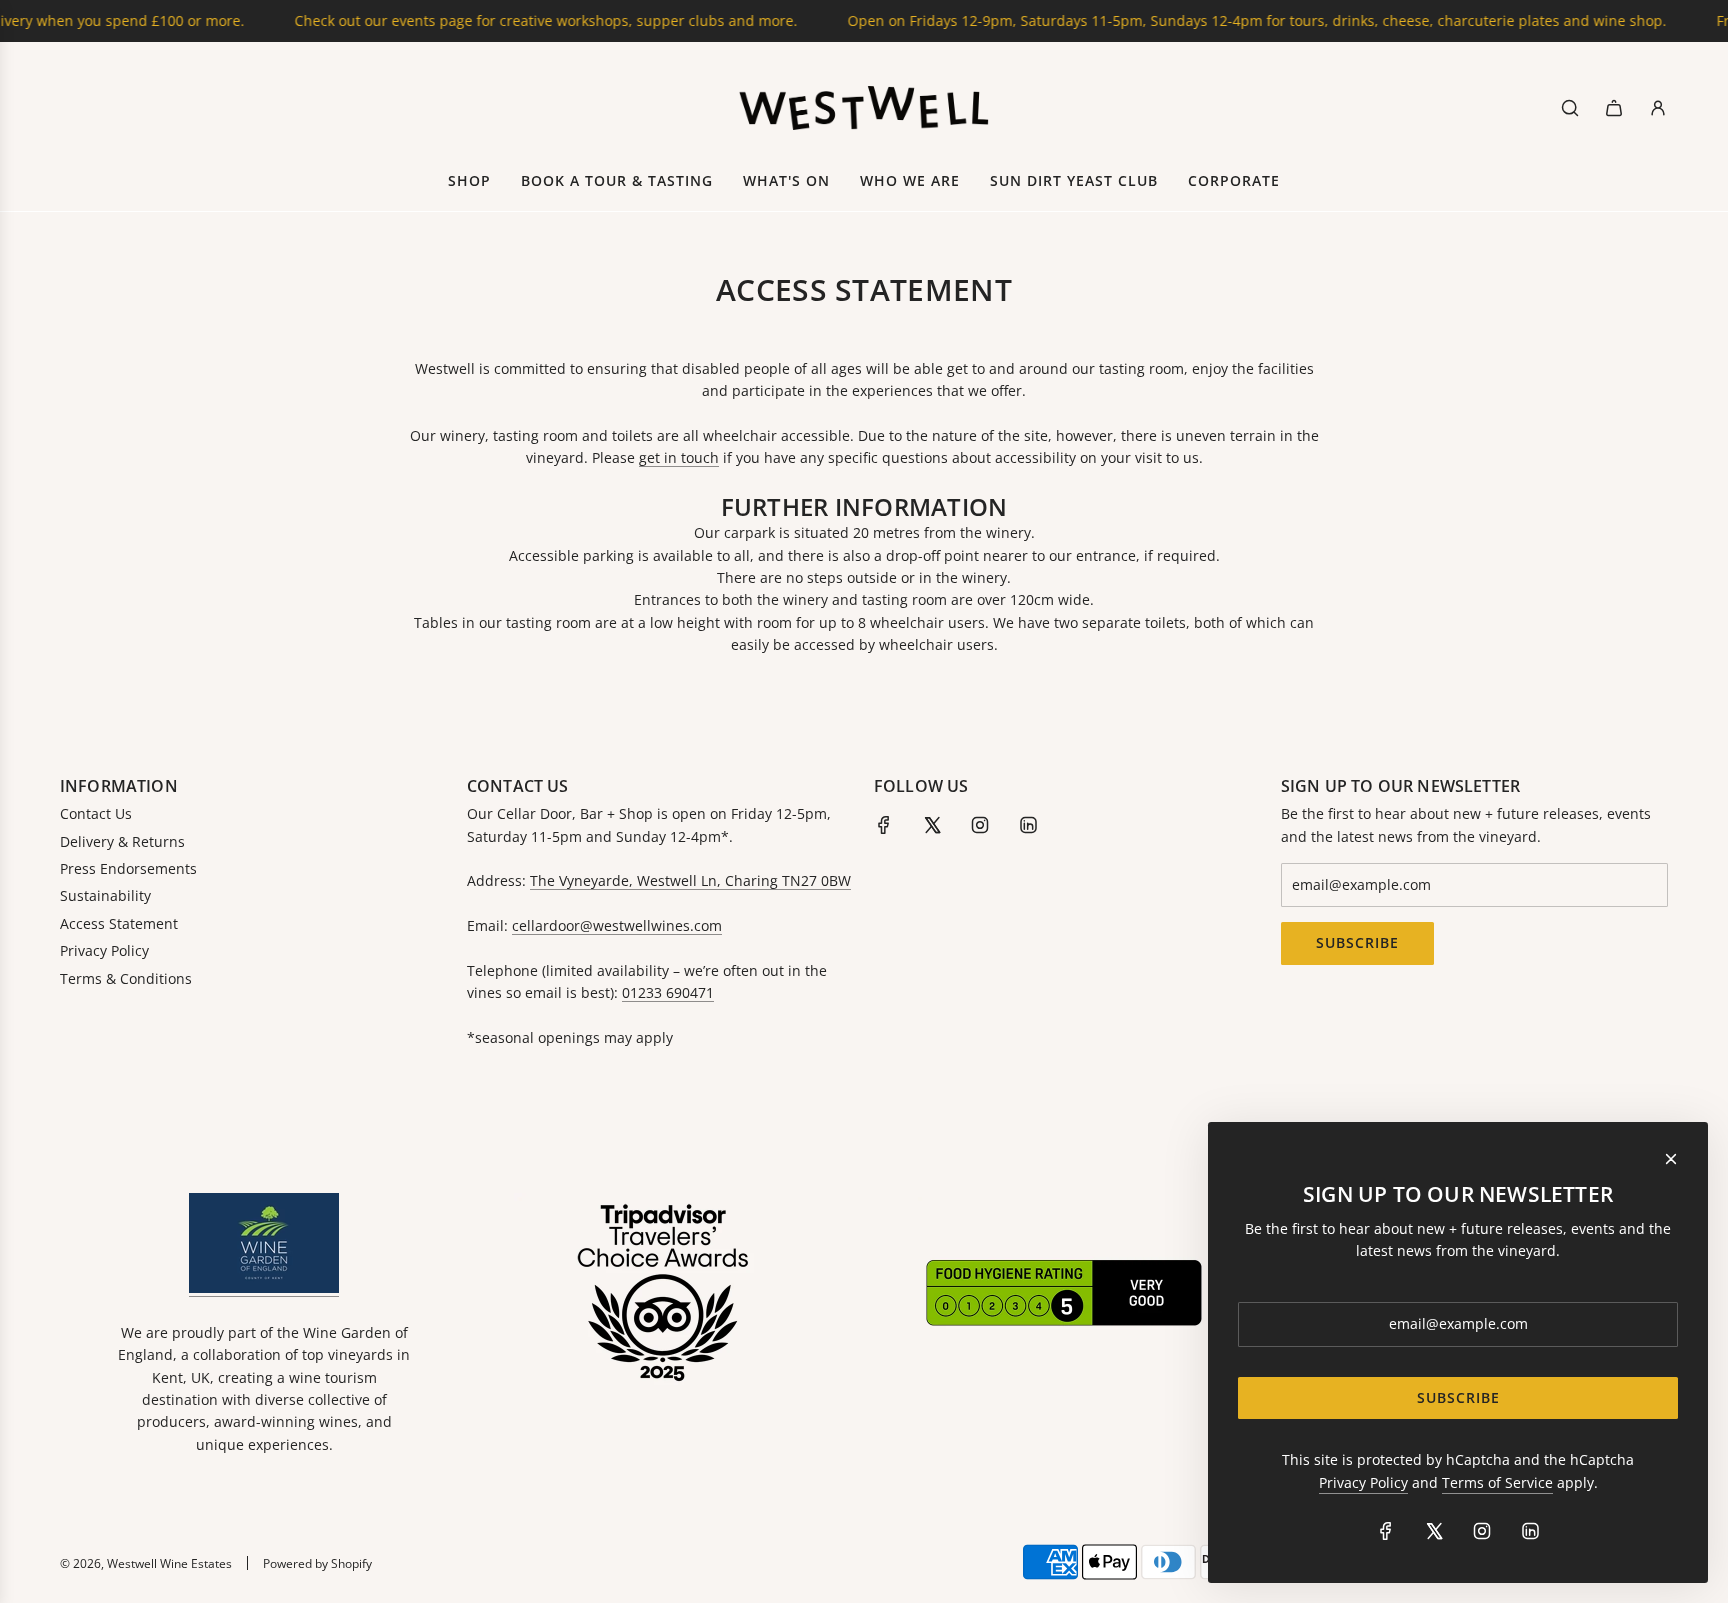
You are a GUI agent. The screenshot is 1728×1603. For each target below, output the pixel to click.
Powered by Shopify (317, 1563)
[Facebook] (884, 825)
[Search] (1570, 108)
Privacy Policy (1363, 1482)
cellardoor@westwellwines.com (617, 925)
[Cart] (1614, 108)
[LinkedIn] (1028, 825)
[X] (932, 825)
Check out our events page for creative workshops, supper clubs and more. (511, 20)
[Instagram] (980, 825)
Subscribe (1357, 942)
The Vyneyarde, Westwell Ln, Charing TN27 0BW (690, 880)
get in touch (679, 457)
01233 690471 (668, 992)
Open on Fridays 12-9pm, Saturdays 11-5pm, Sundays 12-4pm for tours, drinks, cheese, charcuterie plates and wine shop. (1222, 20)
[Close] (1671, 1159)
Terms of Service (1497, 1482)
